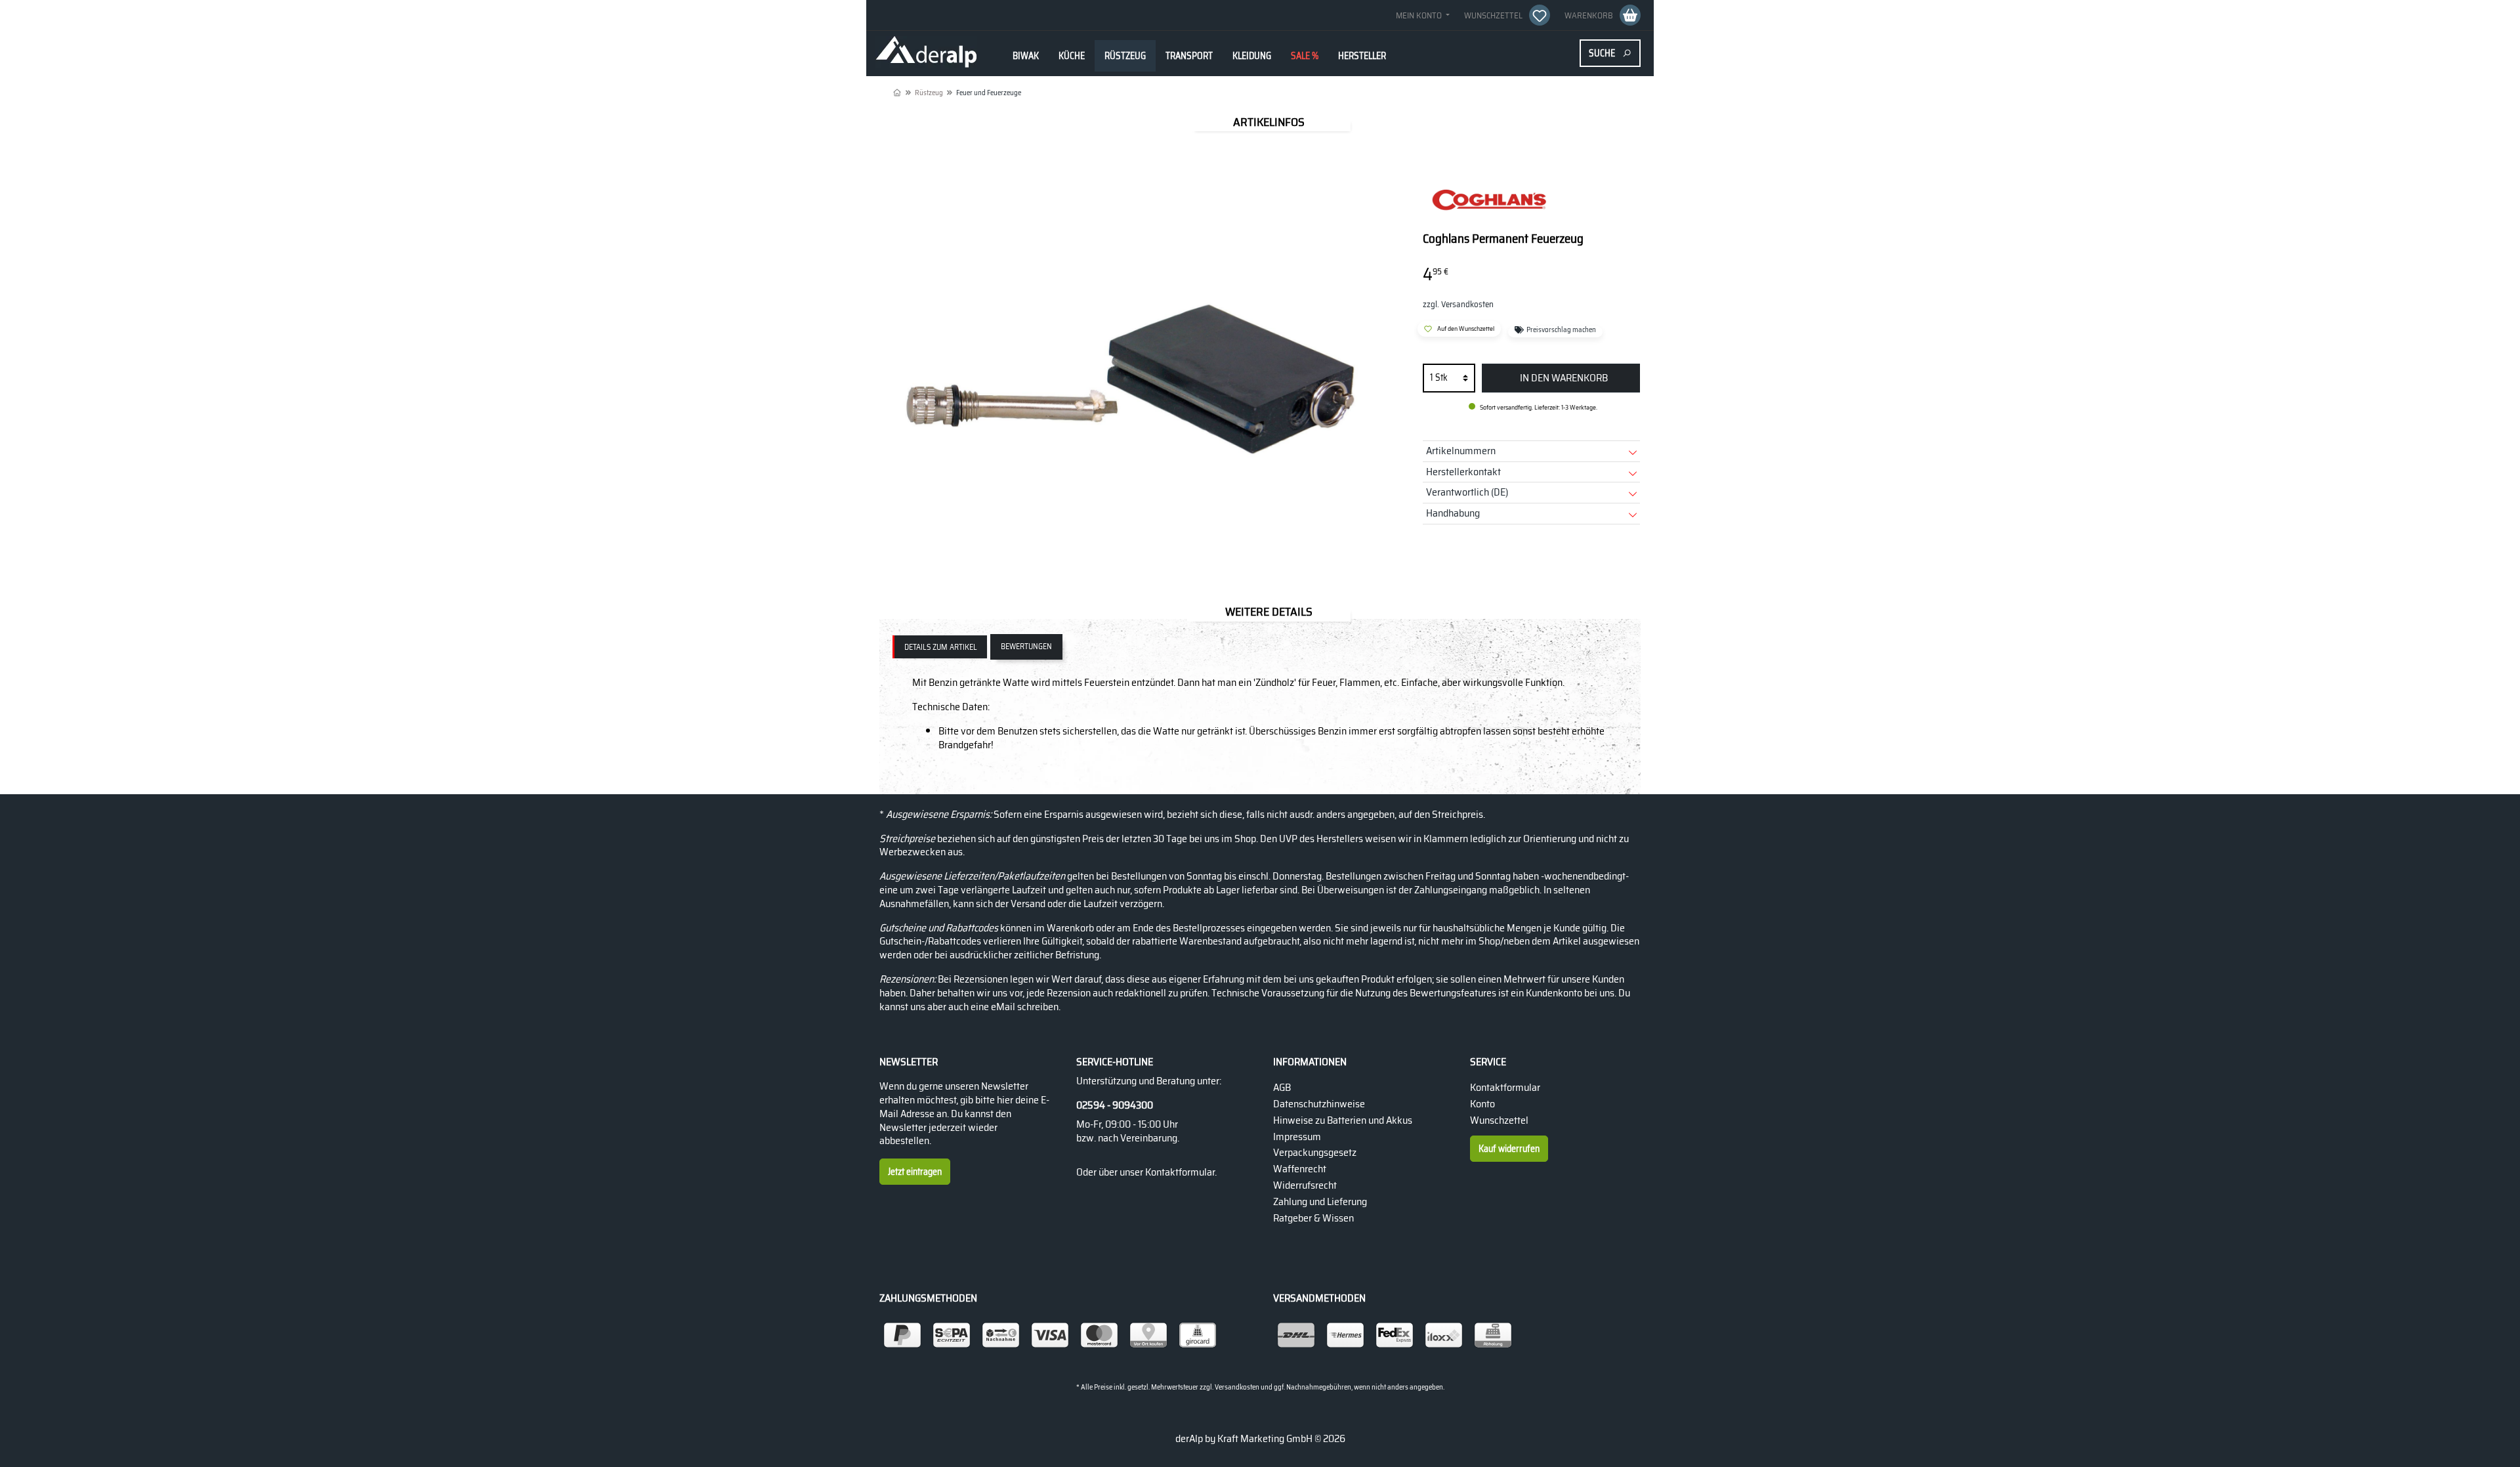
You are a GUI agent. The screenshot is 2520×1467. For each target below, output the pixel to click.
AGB (1282, 1087)
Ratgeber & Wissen (1313, 1218)
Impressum (1297, 1137)
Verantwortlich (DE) (1467, 492)
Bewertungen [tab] (1026, 646)
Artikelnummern (1461, 451)
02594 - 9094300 (1115, 1106)
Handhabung (1453, 513)
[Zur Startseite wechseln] (926, 53)
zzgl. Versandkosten (1458, 304)
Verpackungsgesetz (1315, 1152)
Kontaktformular (1180, 1172)
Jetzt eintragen (915, 1172)
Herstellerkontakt (1463, 472)
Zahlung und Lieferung (1320, 1201)
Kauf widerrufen (1509, 1149)
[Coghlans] (1488, 201)
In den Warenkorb (1564, 378)
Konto (1482, 1104)
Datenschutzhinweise (1319, 1104)
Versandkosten (1237, 1387)
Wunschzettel (1499, 1120)
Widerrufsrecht (1305, 1185)
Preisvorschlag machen (1560, 331)
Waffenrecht (1300, 1169)
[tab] (940, 647)
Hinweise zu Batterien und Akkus (1343, 1120)
